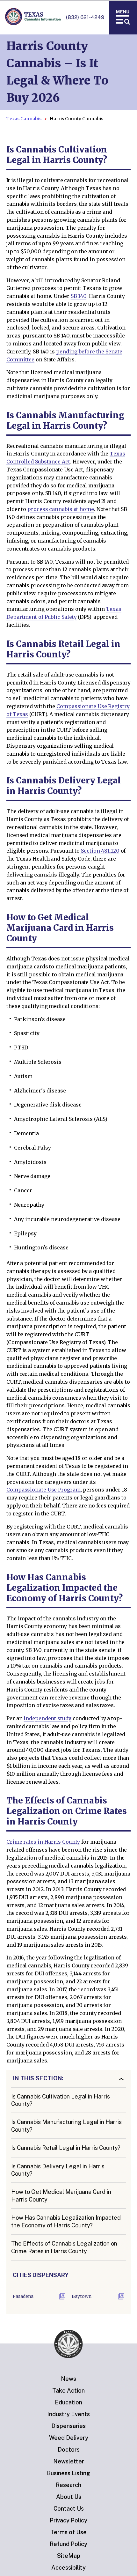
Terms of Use (68, 2532)
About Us (69, 2497)
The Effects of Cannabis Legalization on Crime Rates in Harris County (64, 2247)
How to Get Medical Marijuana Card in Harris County (61, 2195)
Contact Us (69, 2509)
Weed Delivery (69, 2438)
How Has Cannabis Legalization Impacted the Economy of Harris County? (66, 2221)
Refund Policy (68, 2544)
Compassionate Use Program (43, 1490)
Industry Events (68, 2414)
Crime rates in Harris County (43, 1842)
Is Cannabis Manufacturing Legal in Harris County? (66, 2126)
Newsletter (69, 2461)
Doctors (69, 2450)
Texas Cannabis (24, 119)
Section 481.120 (99, 851)
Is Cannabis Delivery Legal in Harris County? (58, 2170)
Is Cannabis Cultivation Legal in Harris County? (61, 2100)
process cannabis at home (61, 509)
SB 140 (79, 296)
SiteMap (69, 2556)
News (68, 2379)
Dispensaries (68, 2426)
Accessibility (68, 2568)
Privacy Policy (68, 2520)
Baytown (82, 2296)
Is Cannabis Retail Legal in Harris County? (66, 2148)
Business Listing (68, 2473)
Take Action (68, 2391)
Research (68, 2485)
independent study (47, 1718)
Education (68, 2402)
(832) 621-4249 (85, 17)
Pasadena (23, 2296)
